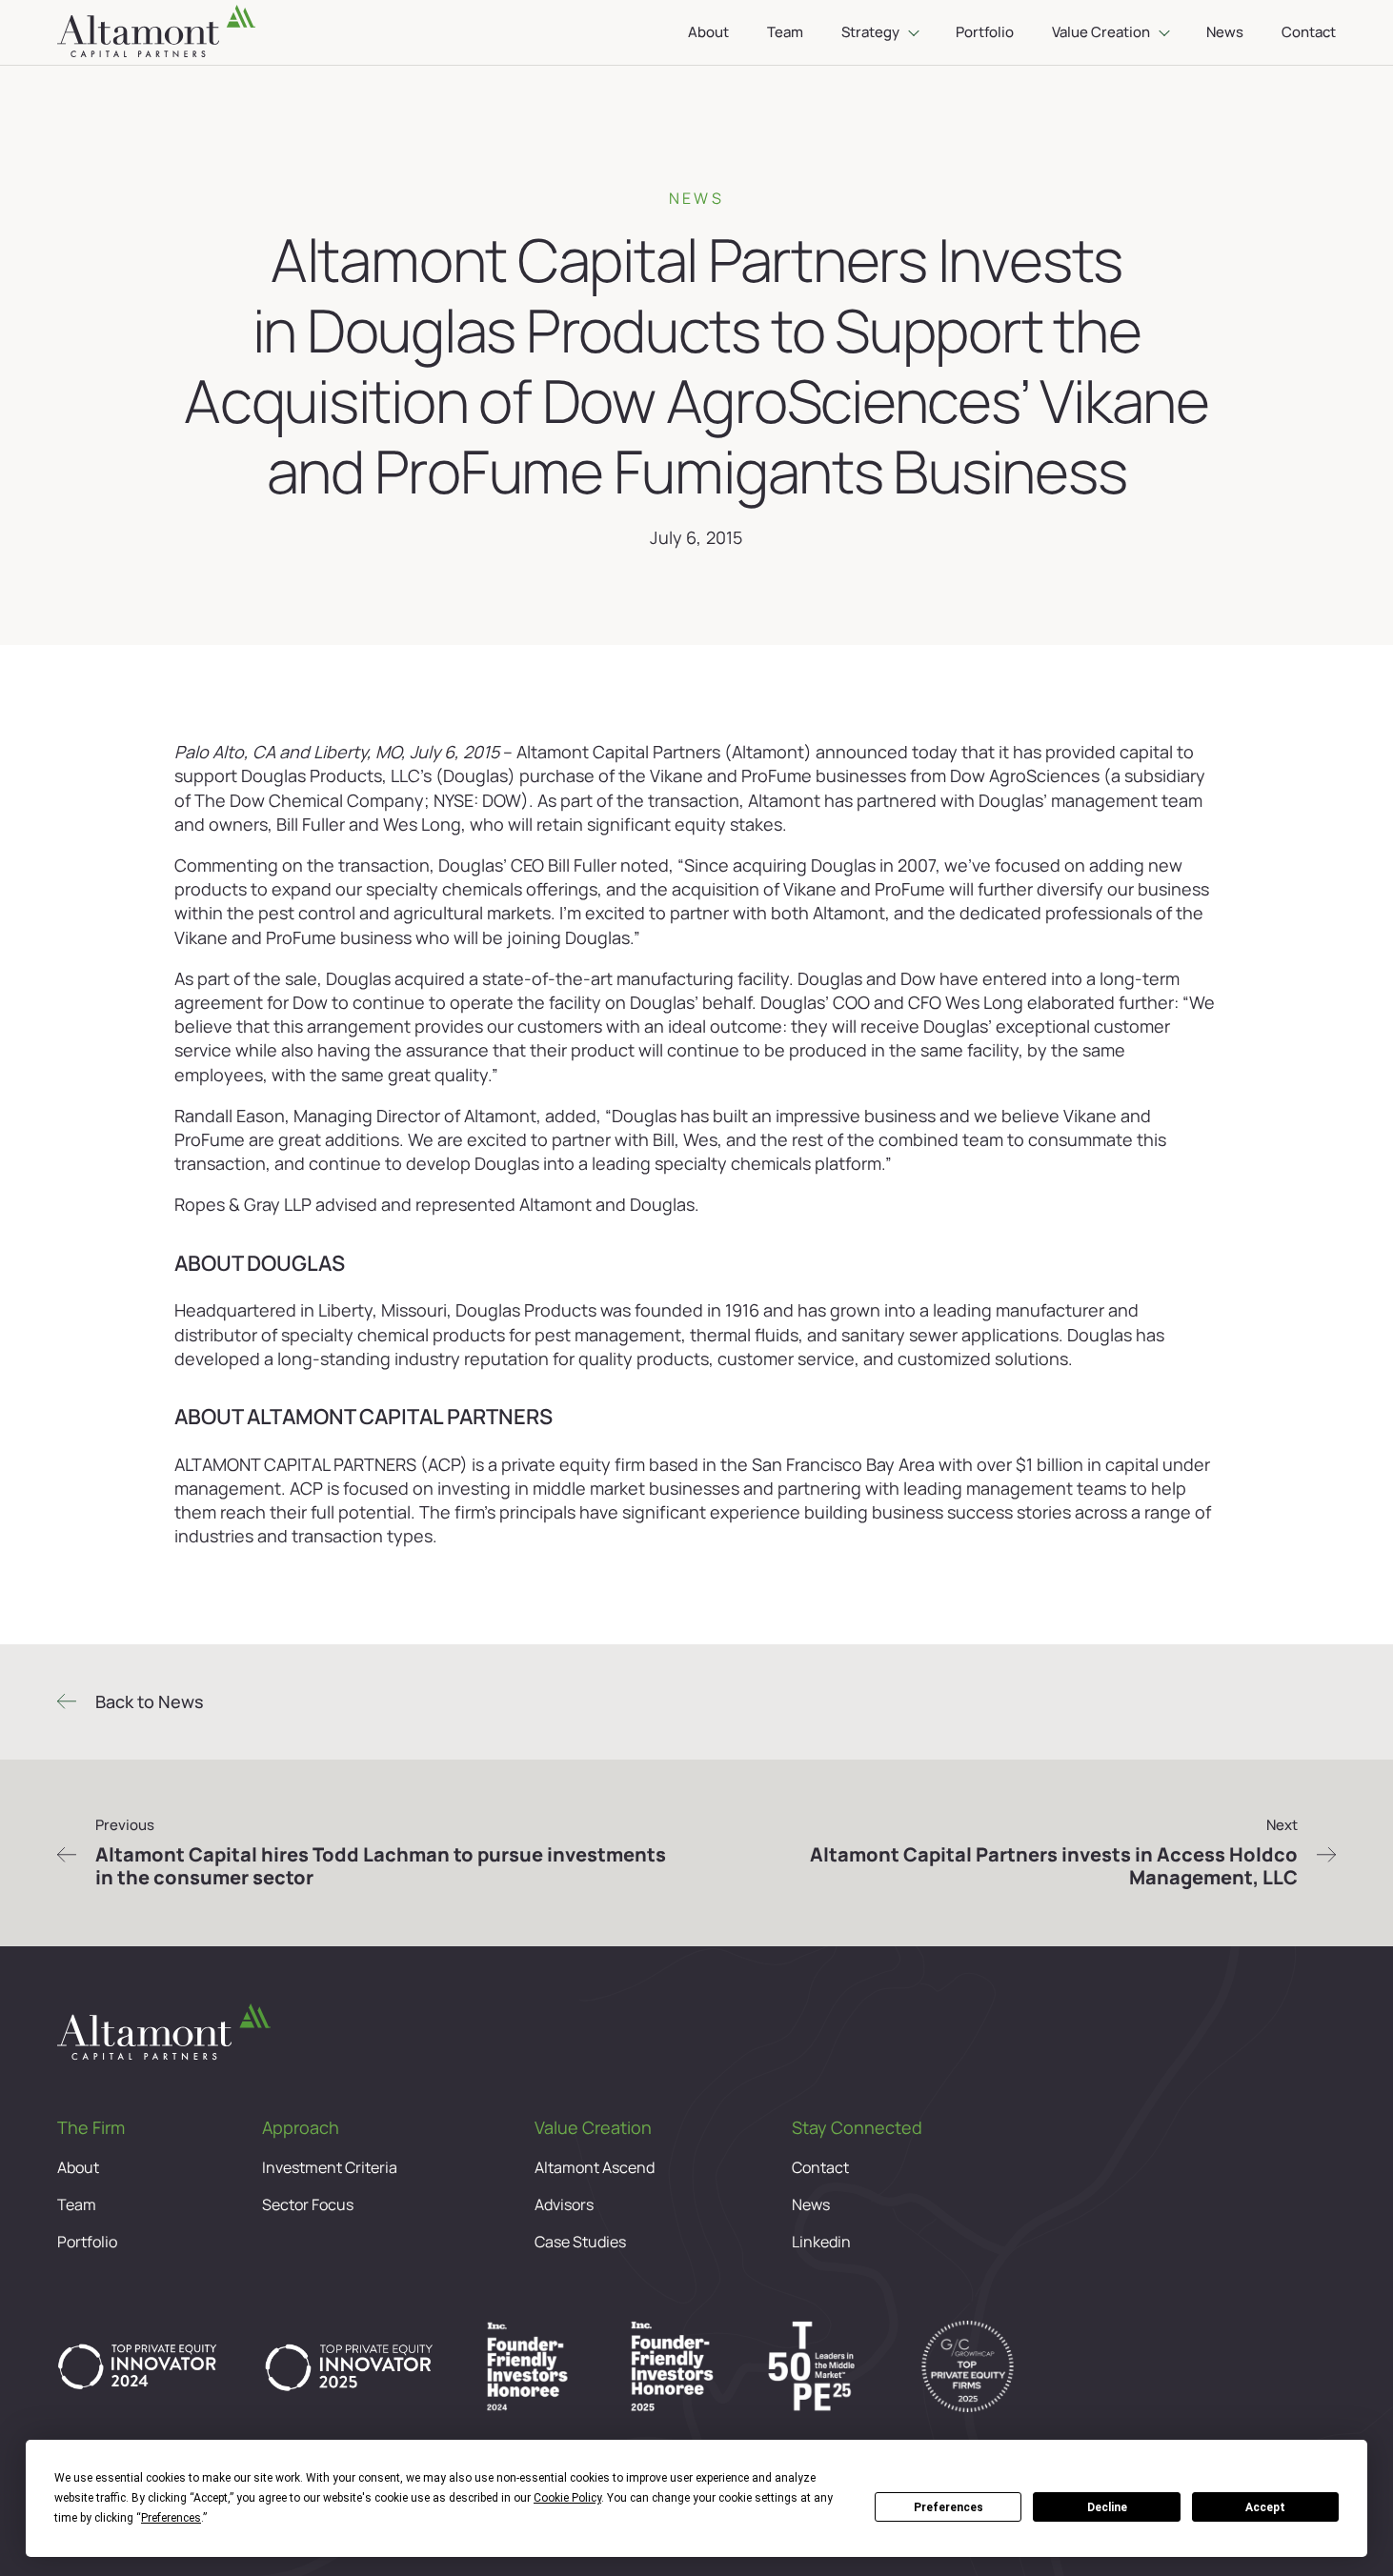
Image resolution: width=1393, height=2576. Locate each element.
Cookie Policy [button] (567, 2498)
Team (785, 32)
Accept (1265, 2507)
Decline (1107, 2507)
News (1225, 32)
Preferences (949, 2507)
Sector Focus (308, 2205)
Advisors (564, 2205)
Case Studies (580, 2242)
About (708, 32)
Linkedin (821, 2242)
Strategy (870, 32)
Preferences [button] (171, 2518)
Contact (1309, 32)
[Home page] (156, 32)
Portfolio (985, 32)
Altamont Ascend (595, 2168)
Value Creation (1101, 32)
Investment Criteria (330, 2168)
